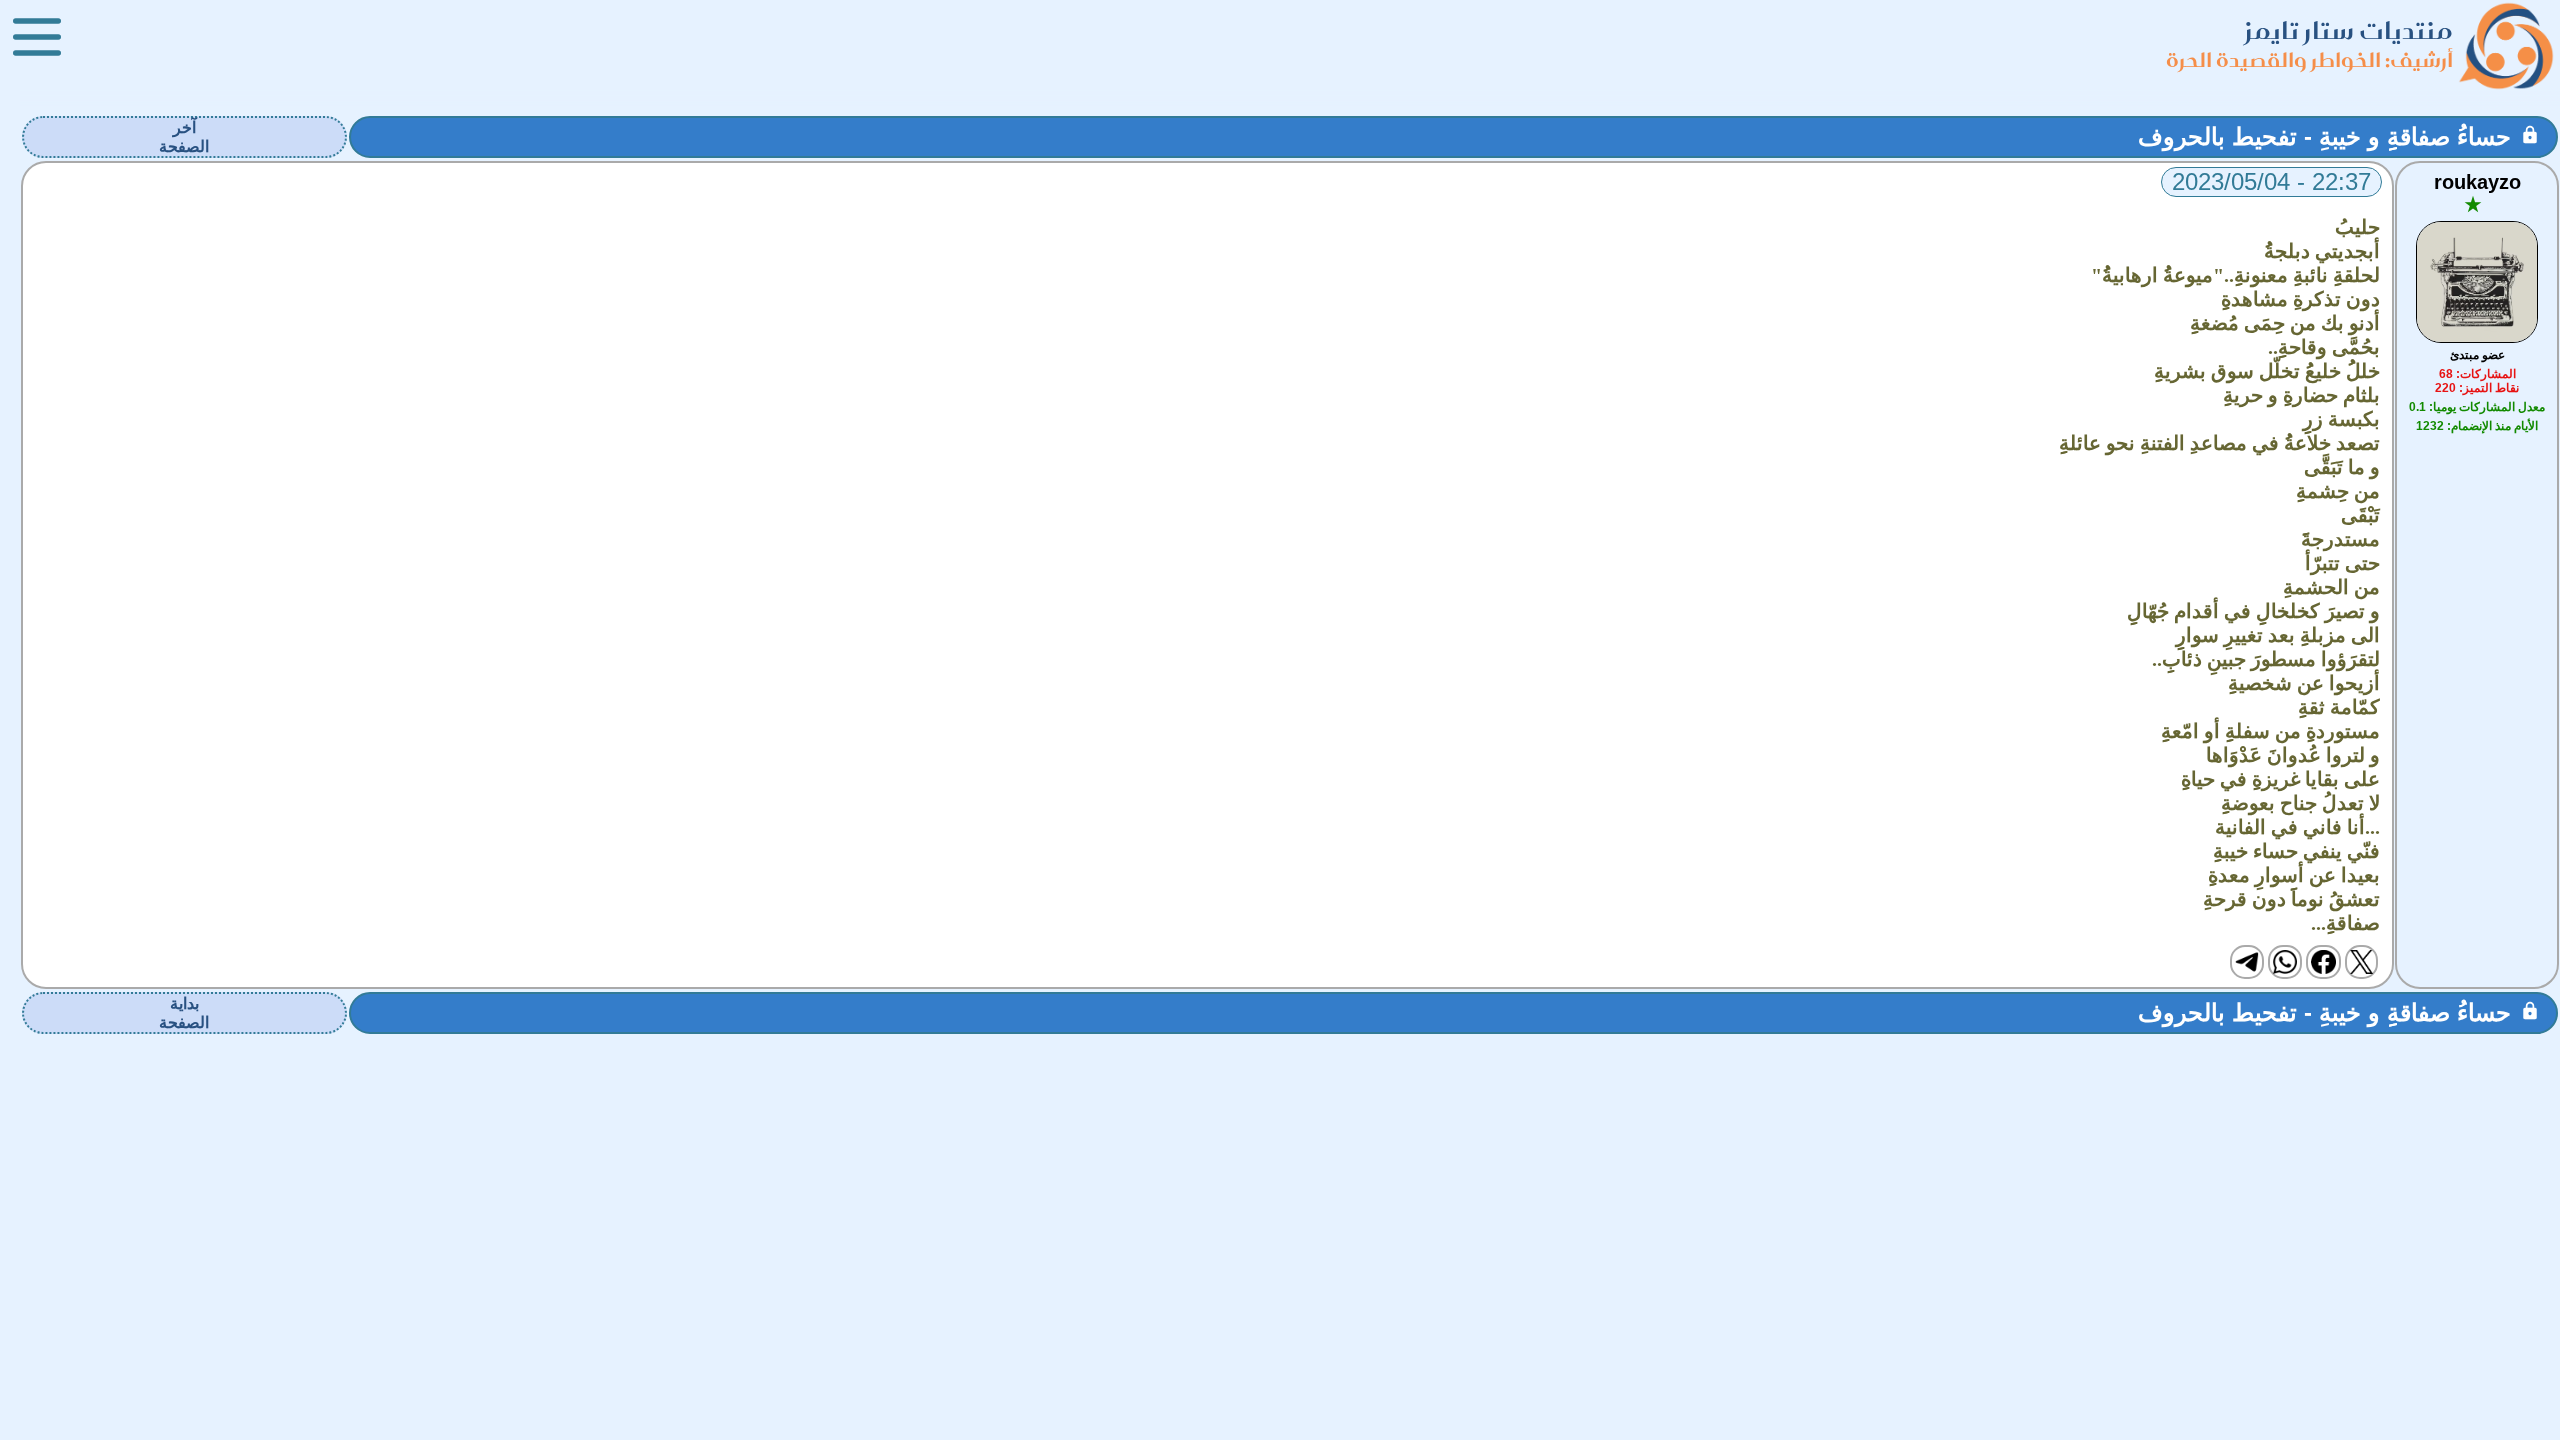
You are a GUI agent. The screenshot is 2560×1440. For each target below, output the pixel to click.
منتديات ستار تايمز (2349, 30)
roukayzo (2477, 182)
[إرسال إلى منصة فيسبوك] (2323, 962)
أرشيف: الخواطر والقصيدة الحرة (2309, 59)
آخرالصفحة (184, 137)
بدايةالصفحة (184, 1013)
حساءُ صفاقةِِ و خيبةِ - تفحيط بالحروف (2324, 136)
